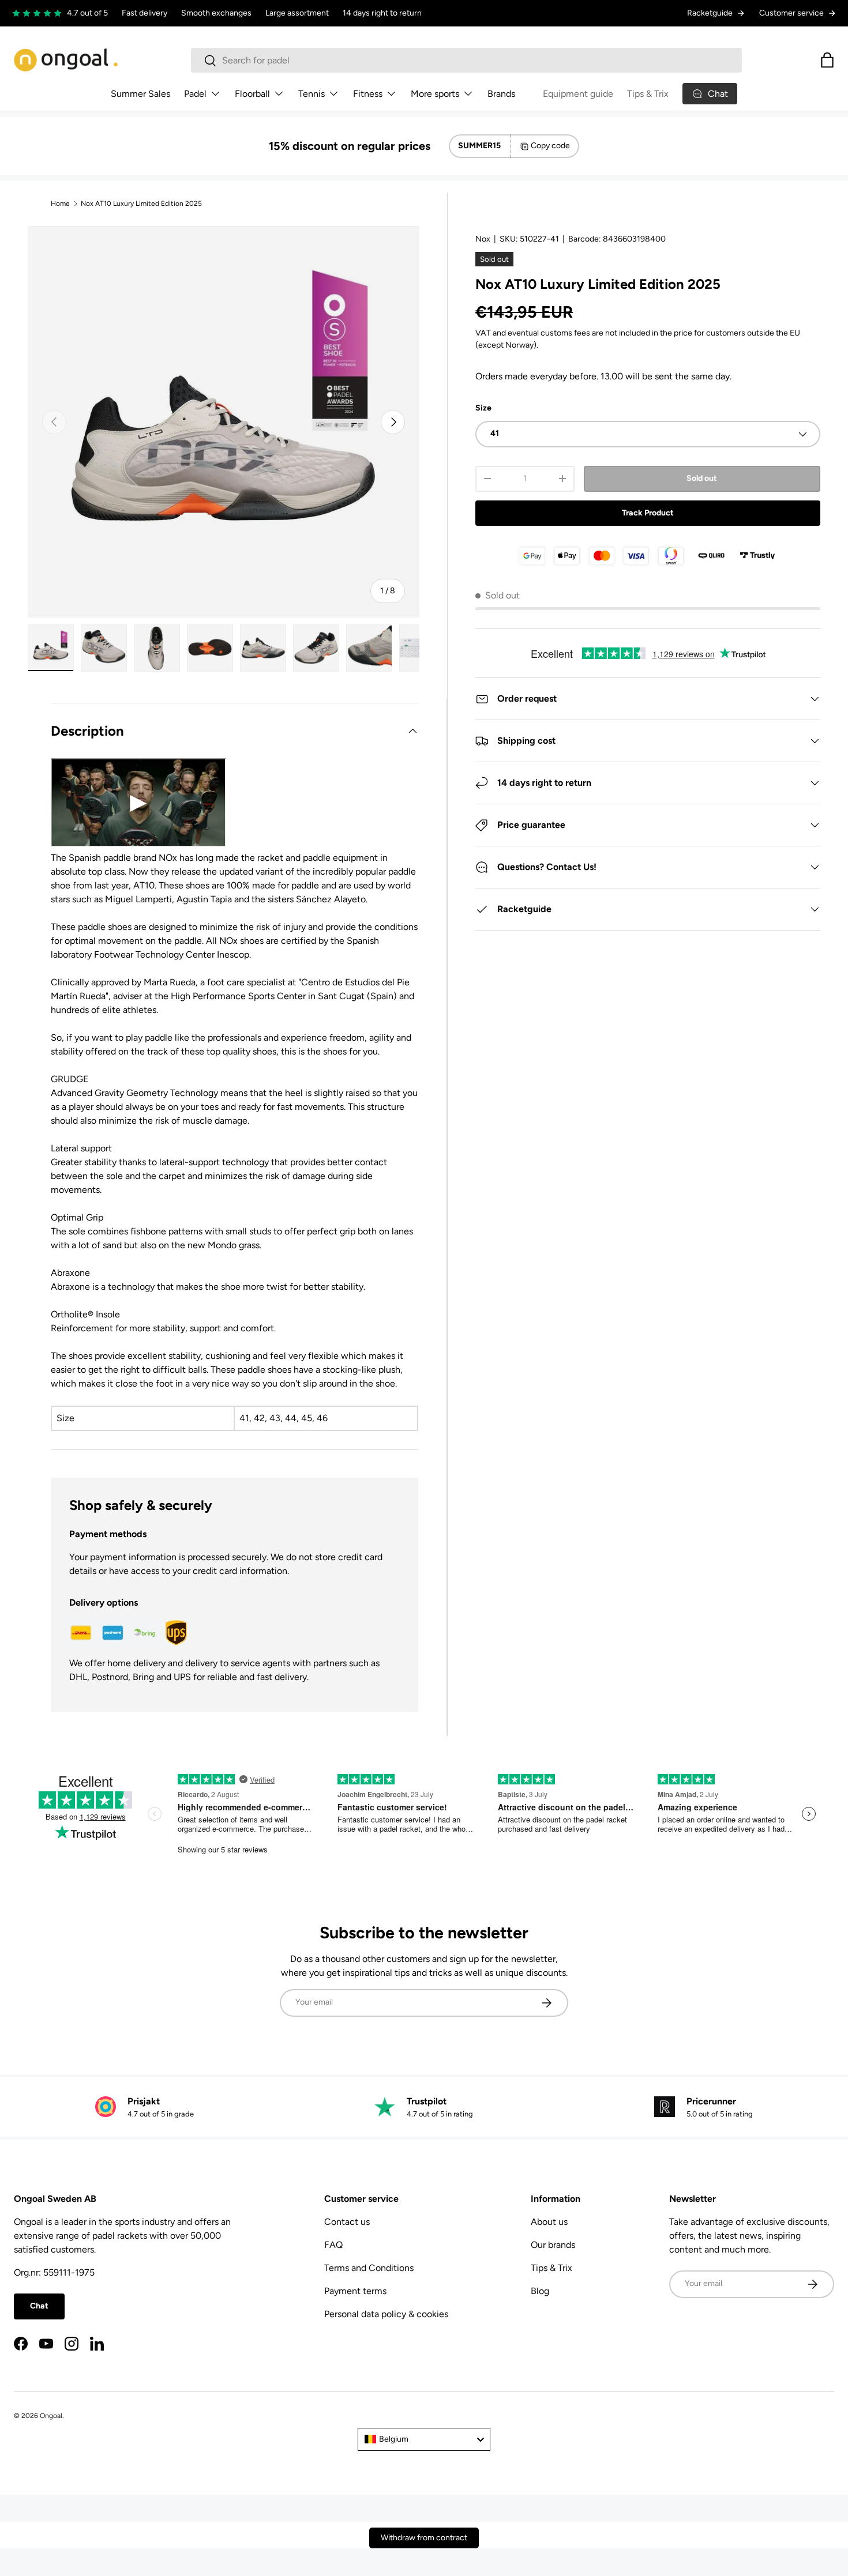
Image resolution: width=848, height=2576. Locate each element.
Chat (39, 2306)
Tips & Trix (648, 94)
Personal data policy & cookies (386, 2314)
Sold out (702, 478)
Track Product (648, 513)
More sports (435, 94)
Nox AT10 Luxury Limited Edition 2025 (141, 204)
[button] (827, 60)
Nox (483, 239)
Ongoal (51, 2416)
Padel (195, 94)
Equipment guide (578, 94)
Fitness (368, 94)
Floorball (252, 94)
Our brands (553, 2245)
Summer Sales (140, 94)
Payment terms (355, 2291)
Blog (540, 2291)
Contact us (347, 2222)
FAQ (333, 2245)
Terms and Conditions (369, 2268)
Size (483, 408)
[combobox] (466, 60)
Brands (501, 94)
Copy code (550, 146)
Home (60, 204)
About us (549, 2222)
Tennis (312, 94)
